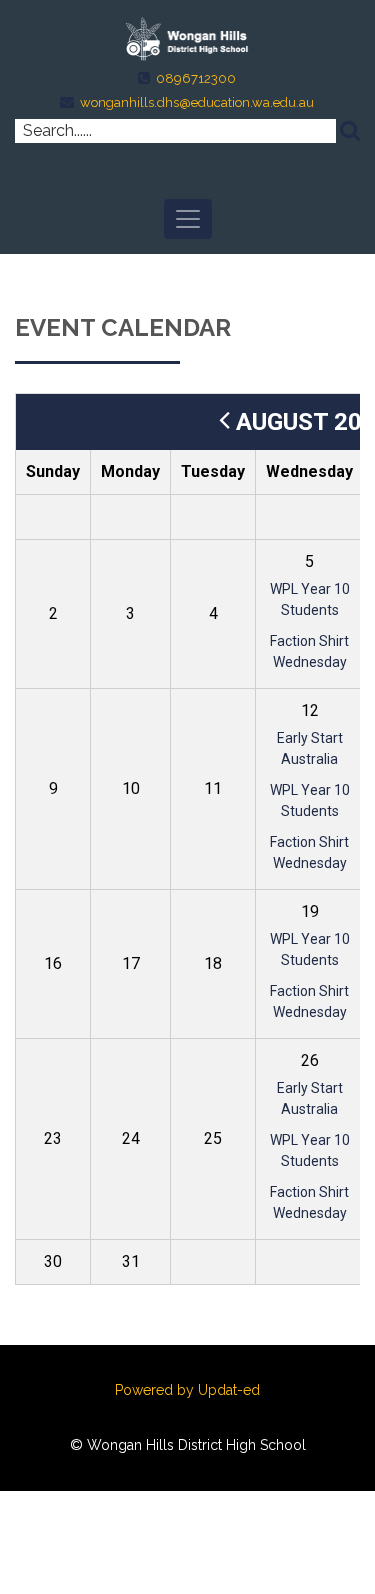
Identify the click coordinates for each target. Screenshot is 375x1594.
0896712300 (196, 78)
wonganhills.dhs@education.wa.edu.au (197, 102)
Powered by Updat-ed (187, 1390)
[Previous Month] (224, 422)
